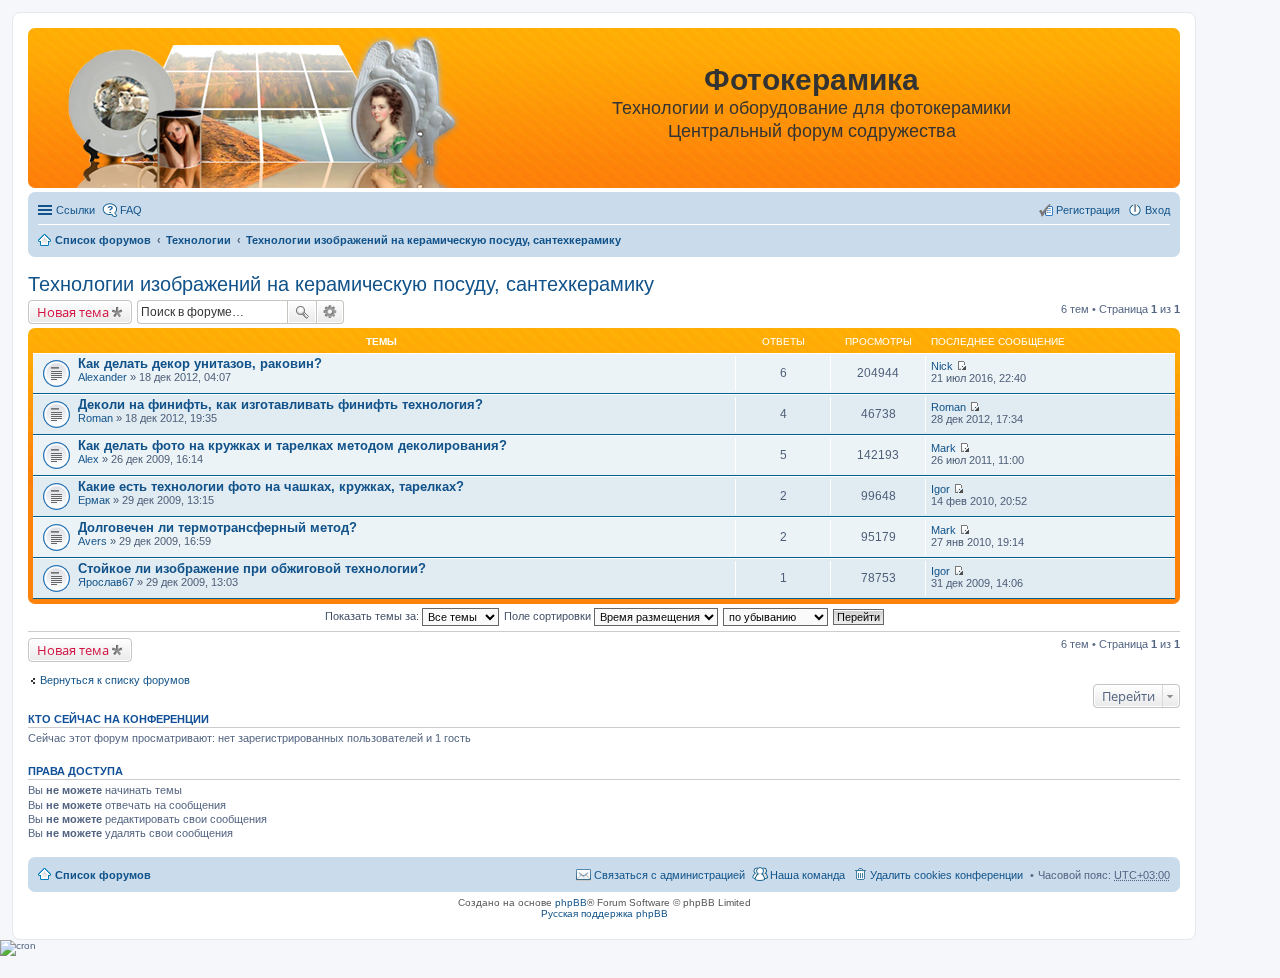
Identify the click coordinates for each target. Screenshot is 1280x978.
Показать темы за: (373, 616)
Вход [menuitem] (1157, 210)
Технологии (198, 240)
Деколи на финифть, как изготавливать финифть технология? (280, 404)
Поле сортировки (549, 616)
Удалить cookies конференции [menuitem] (946, 875)
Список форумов (103, 240)
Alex (88, 459)
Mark (943, 448)
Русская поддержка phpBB (604, 913)
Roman (95, 418)
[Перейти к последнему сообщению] (961, 366)
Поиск (302, 312)
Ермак (94, 500)
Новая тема (73, 312)
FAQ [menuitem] (131, 210)
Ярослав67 (106, 582)
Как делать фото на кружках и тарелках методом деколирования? (292, 445)
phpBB (571, 902)
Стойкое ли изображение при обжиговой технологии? (252, 568)
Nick (942, 366)
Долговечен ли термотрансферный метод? (217, 527)
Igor (940, 489)
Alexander (102, 377)
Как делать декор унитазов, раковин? (200, 363)
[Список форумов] (240, 111)
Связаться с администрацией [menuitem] (669, 875)
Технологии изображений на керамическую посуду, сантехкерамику (433, 240)
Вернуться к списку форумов (115, 680)
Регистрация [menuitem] (1088, 210)
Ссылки (75, 210)
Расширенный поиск (330, 312)
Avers (92, 541)
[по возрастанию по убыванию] (776, 616)
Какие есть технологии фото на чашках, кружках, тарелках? (271, 486)
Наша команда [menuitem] (807, 875)
